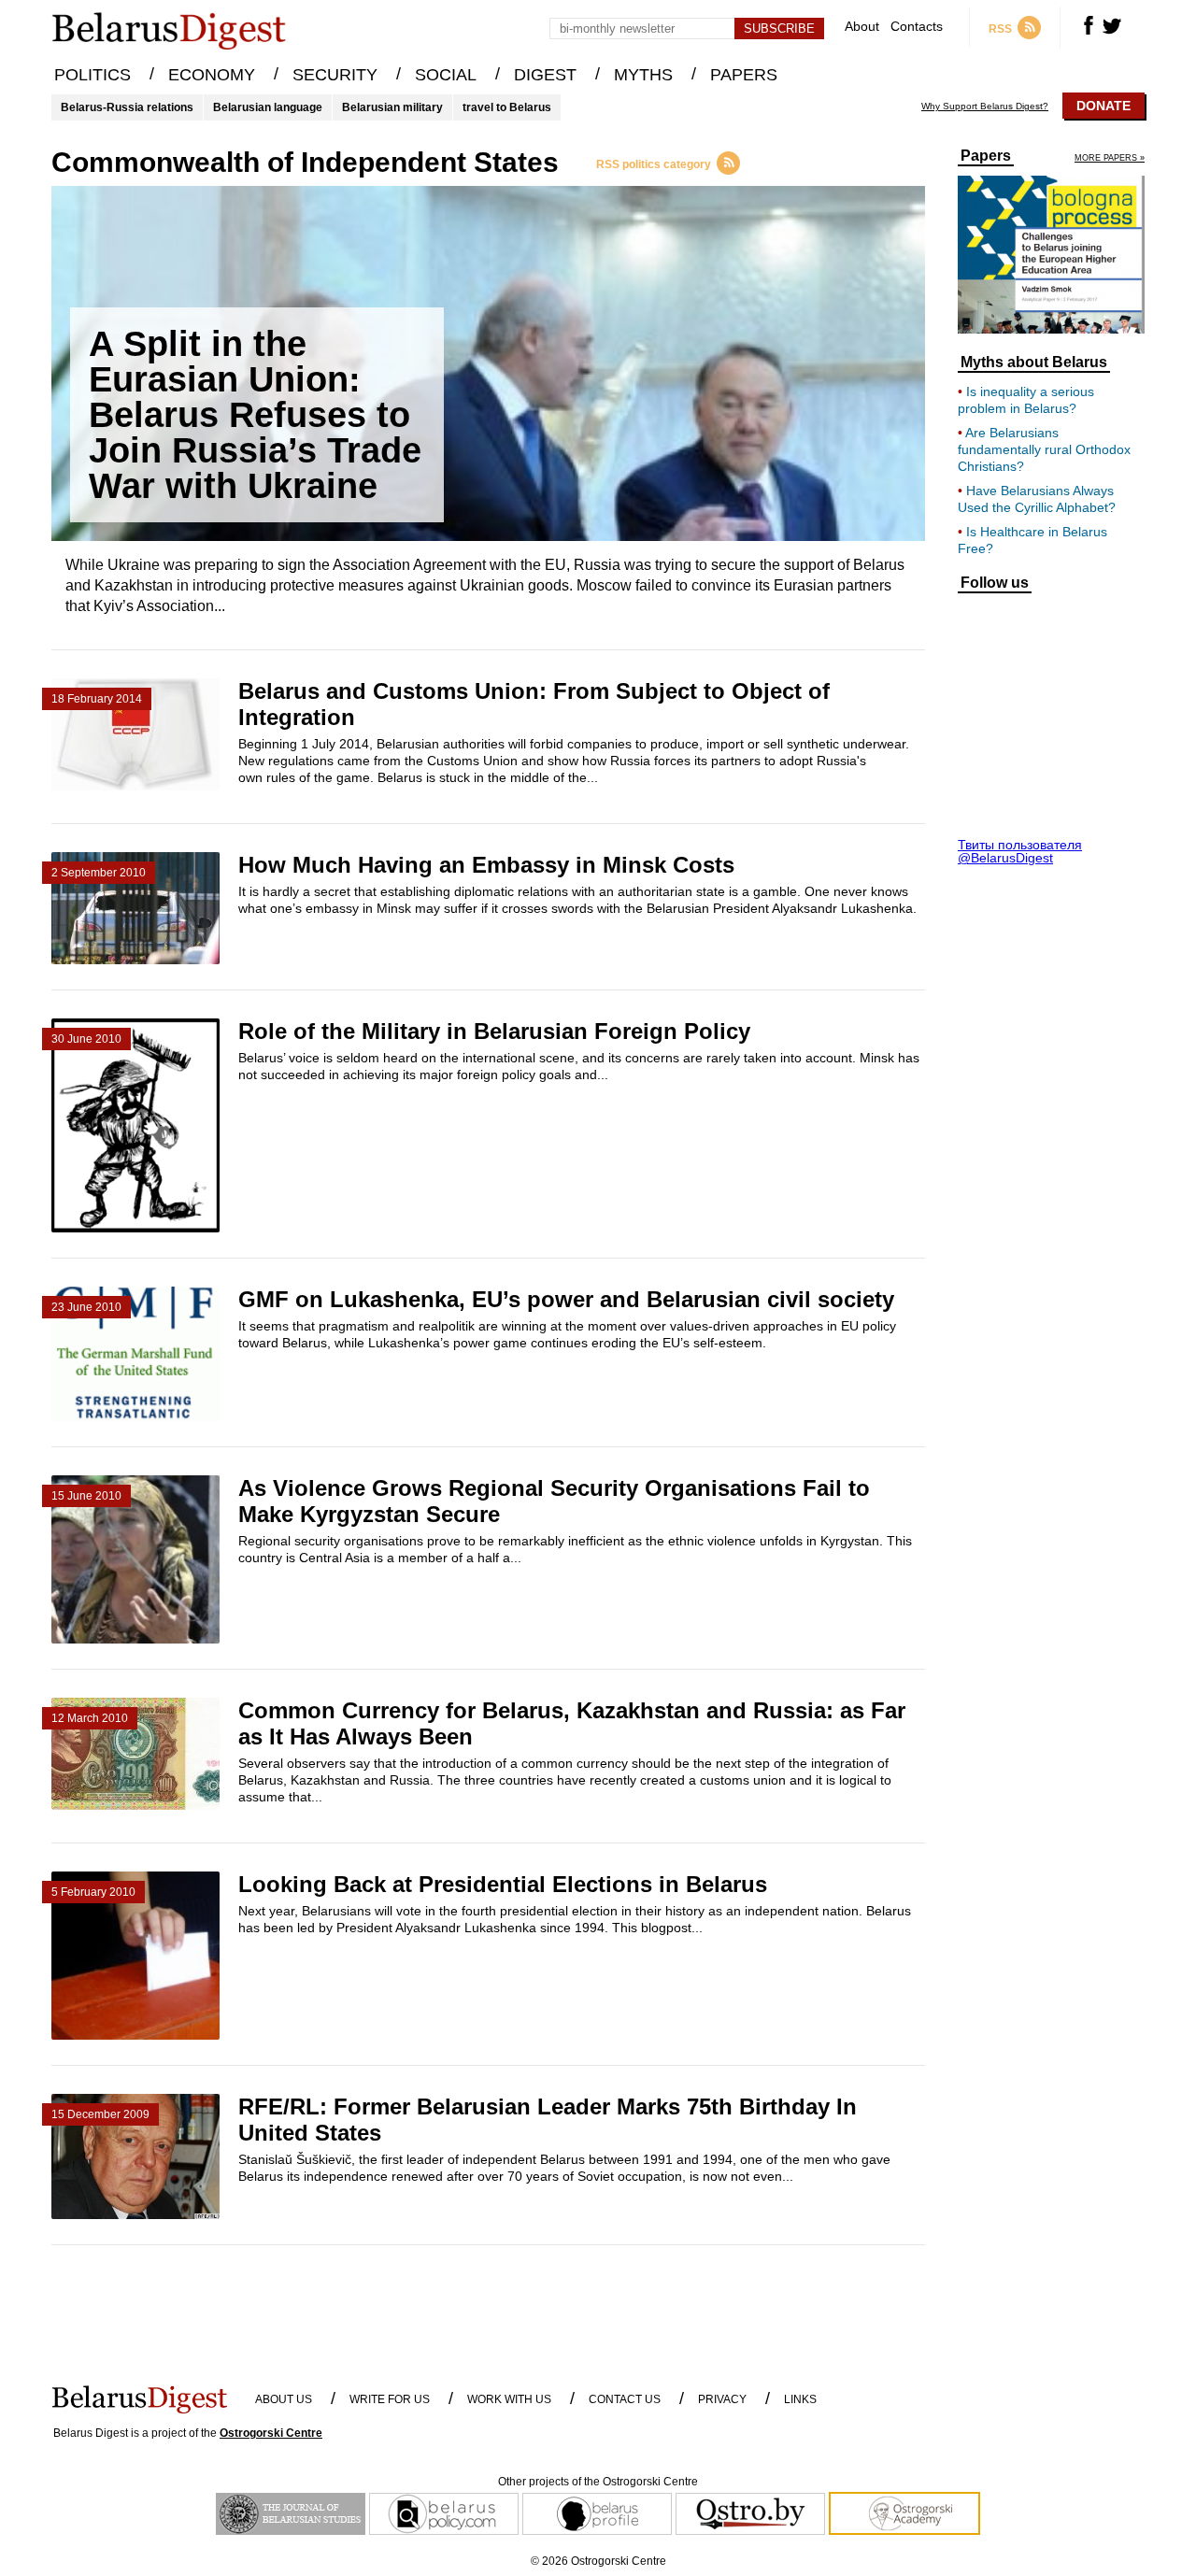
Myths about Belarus (1034, 363)
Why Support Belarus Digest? (985, 107)
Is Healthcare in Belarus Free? (1032, 540)
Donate (1103, 106)
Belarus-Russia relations (127, 107)
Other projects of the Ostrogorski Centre (598, 2482)
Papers (986, 156)
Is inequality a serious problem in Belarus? (1026, 400)
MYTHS (643, 75)
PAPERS (744, 75)
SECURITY (335, 75)
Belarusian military (392, 107)
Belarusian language (268, 107)
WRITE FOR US (390, 2399)
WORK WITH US (509, 2399)
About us (284, 2399)
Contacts (917, 27)
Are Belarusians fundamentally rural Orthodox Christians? (1044, 449)
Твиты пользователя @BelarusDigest (1020, 851)
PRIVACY (722, 2399)
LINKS (800, 2399)
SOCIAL (446, 75)
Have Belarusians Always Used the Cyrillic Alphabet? (1037, 499)
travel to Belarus (507, 107)
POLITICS (93, 75)
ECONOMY (212, 75)
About (862, 27)
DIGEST (545, 75)
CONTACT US (625, 2399)
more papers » (1110, 158)
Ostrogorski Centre (271, 2433)
